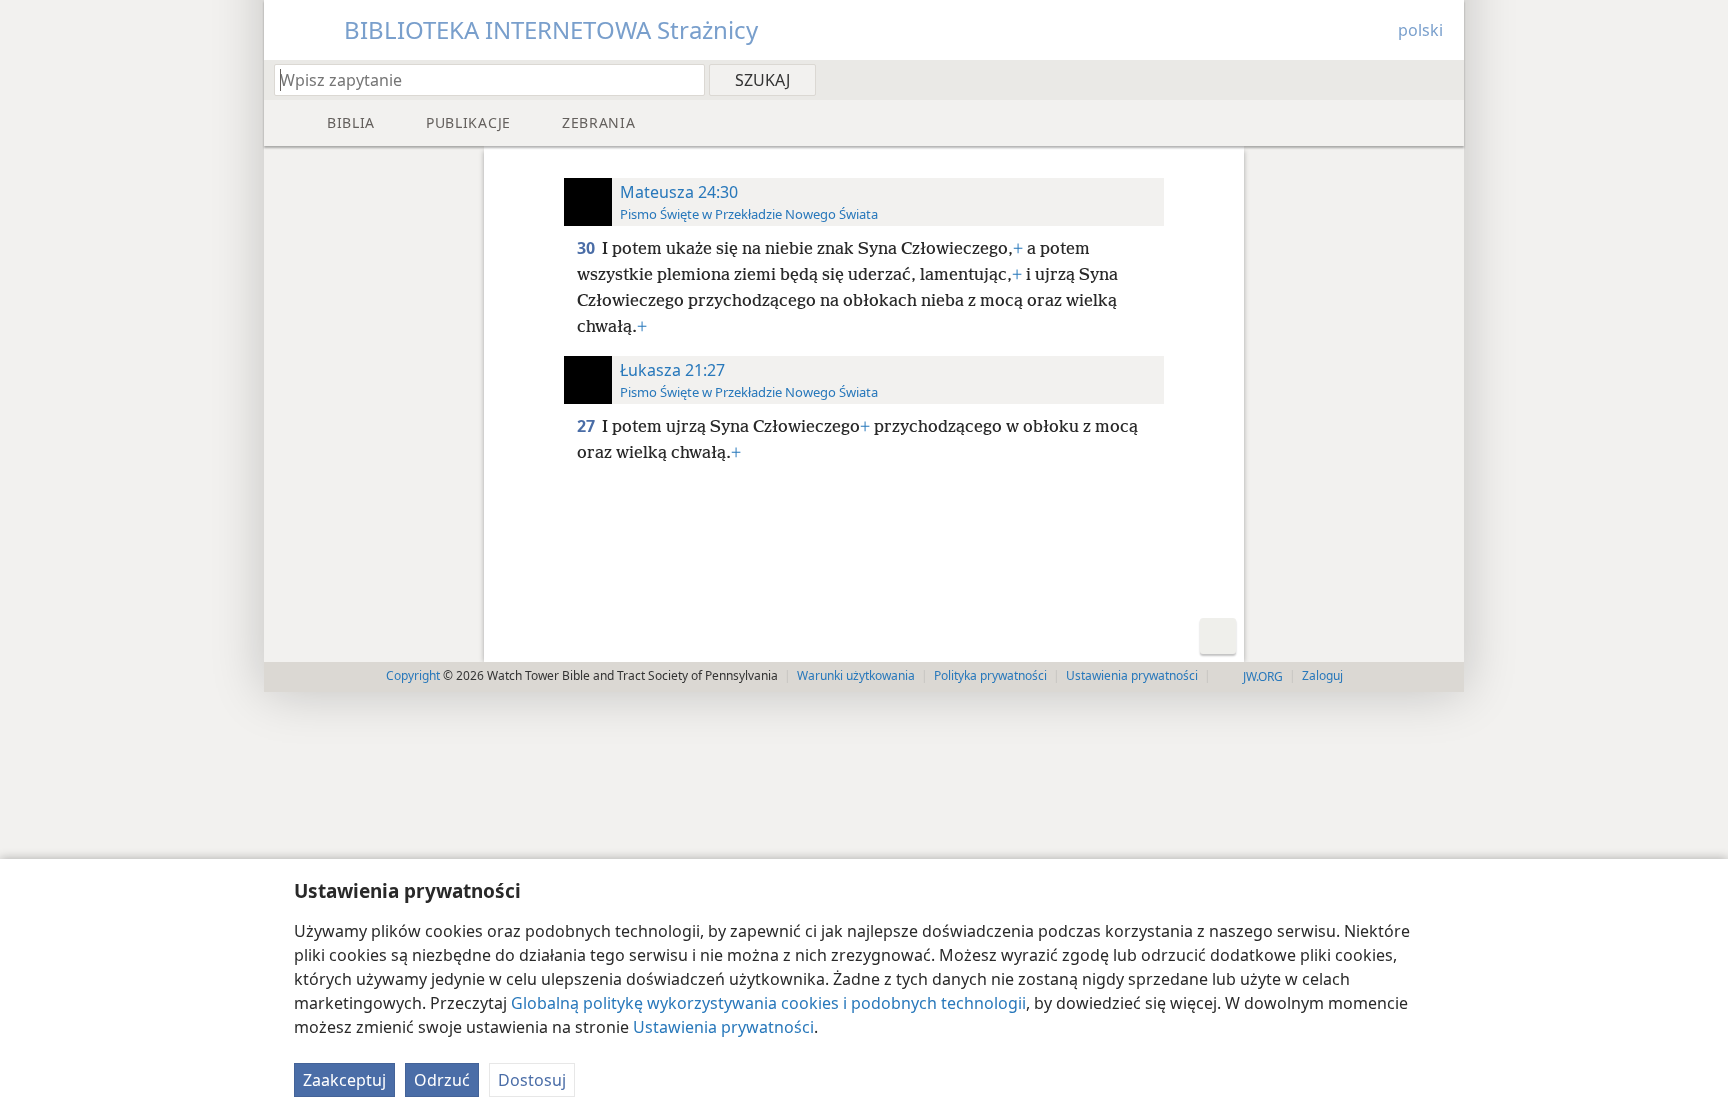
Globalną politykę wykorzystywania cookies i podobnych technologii (768, 1003)
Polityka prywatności (990, 675)
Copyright (413, 675)
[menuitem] (1441, 79)
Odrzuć (442, 1080)
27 (587, 426)
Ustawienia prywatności (723, 1027)
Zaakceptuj (344, 1080)
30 (587, 248)
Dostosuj (532, 1080)
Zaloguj (1322, 675)
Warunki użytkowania (856, 675)
